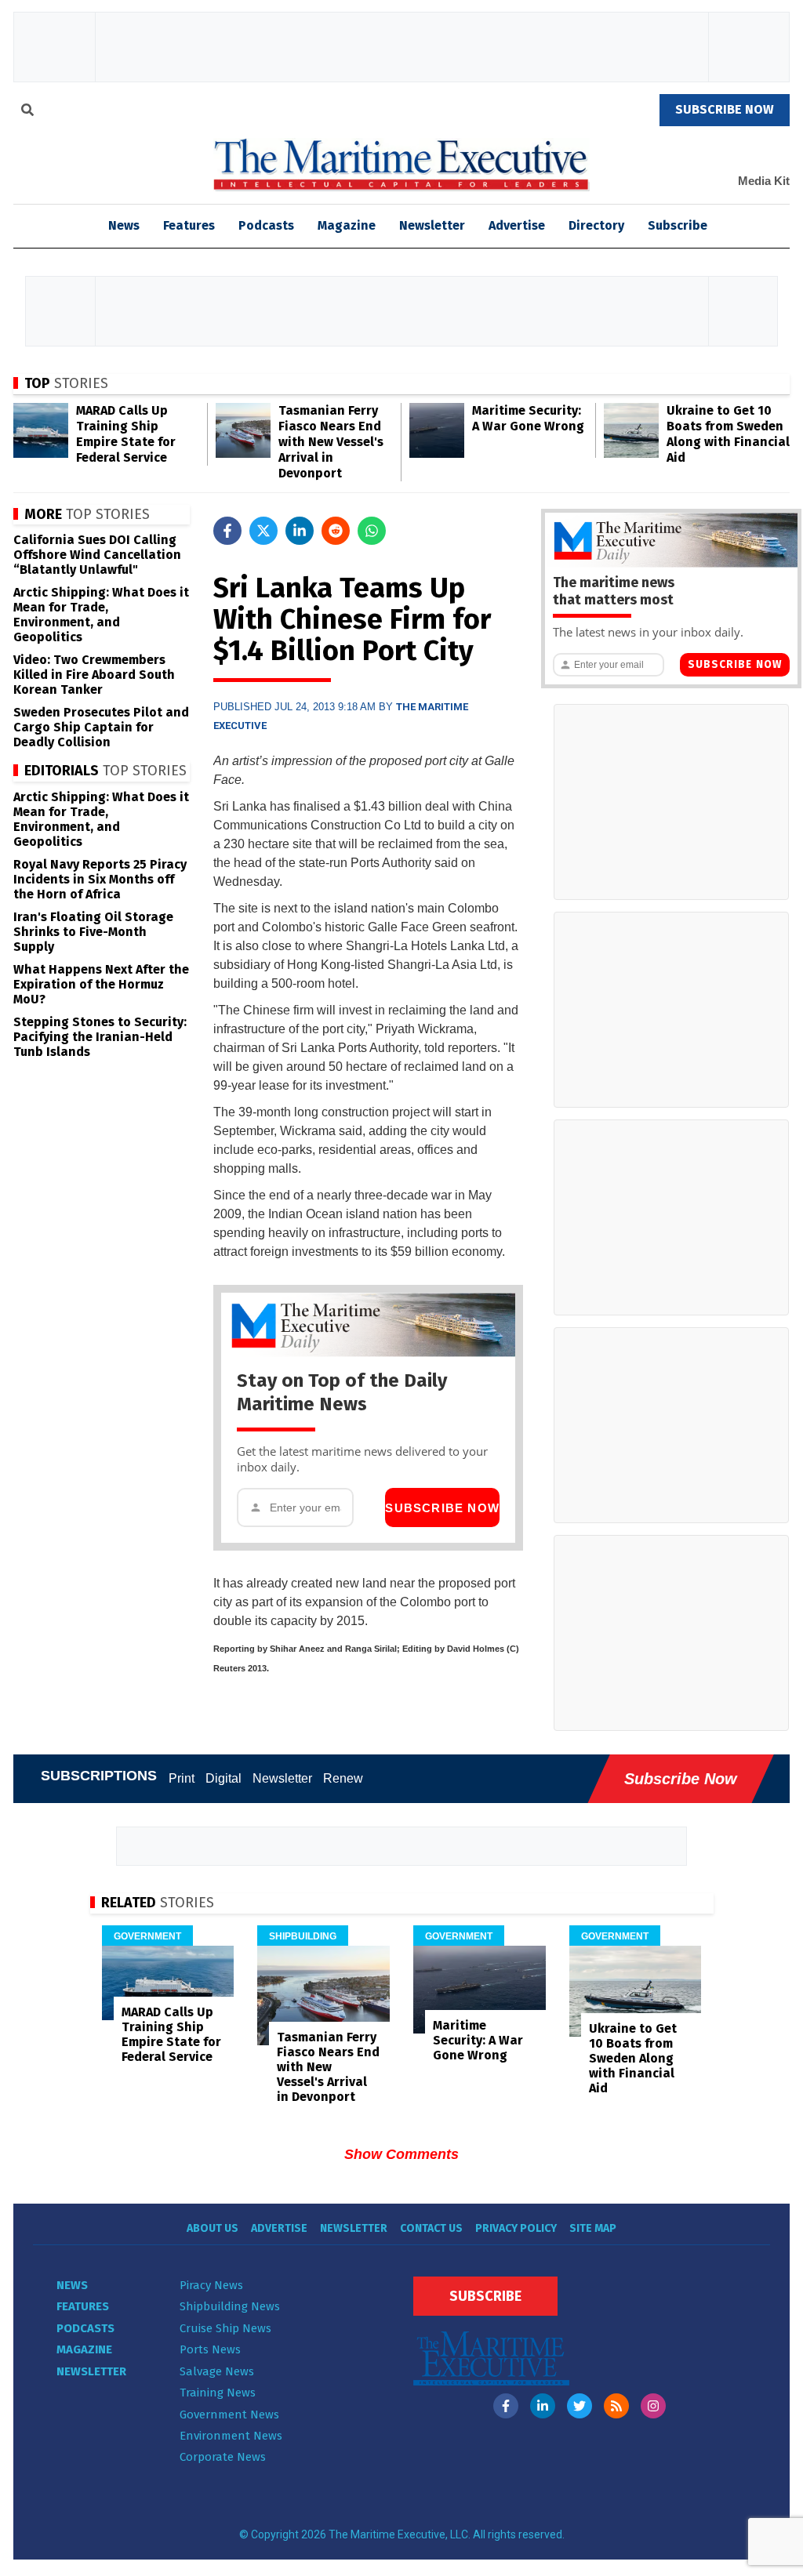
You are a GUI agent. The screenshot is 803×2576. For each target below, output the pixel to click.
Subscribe (678, 225)
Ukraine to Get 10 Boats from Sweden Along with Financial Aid (728, 434)
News (72, 2285)
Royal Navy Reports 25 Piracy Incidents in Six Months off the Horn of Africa (100, 879)
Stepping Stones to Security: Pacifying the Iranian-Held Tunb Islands (100, 1037)
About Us (213, 2228)
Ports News (210, 2349)
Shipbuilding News (230, 2306)
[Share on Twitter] (263, 531)
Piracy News (211, 2285)
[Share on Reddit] (336, 531)
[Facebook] (506, 2406)
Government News (229, 2415)
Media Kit (764, 181)
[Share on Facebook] (227, 531)
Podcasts (266, 225)
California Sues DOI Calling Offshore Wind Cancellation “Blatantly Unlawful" (97, 555)
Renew (343, 1778)
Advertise (517, 225)
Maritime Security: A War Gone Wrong (528, 418)
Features (189, 225)
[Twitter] (580, 2406)
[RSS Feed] (616, 2406)
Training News (218, 2393)
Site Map (593, 2228)
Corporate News (223, 2457)
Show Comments (401, 2154)
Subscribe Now (442, 1508)
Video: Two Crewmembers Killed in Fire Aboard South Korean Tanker (94, 675)
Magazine (347, 225)
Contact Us (431, 2228)
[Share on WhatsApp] (372, 531)
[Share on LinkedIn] (300, 531)
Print (182, 1778)
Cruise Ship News (225, 2328)
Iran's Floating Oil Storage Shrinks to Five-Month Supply (93, 932)
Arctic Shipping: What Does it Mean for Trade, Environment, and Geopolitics (101, 615)
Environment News (231, 2436)
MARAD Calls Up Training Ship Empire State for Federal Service (126, 434)
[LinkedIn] (543, 2406)
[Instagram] (653, 2406)
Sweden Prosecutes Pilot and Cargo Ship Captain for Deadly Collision (101, 727)
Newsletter (432, 225)
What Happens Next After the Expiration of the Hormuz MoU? (101, 984)
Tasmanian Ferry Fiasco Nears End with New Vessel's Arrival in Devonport (331, 442)
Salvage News (217, 2371)
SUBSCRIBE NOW (725, 109)
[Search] (27, 112)
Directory (596, 225)
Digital (223, 1778)
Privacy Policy (516, 2228)
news (124, 225)
